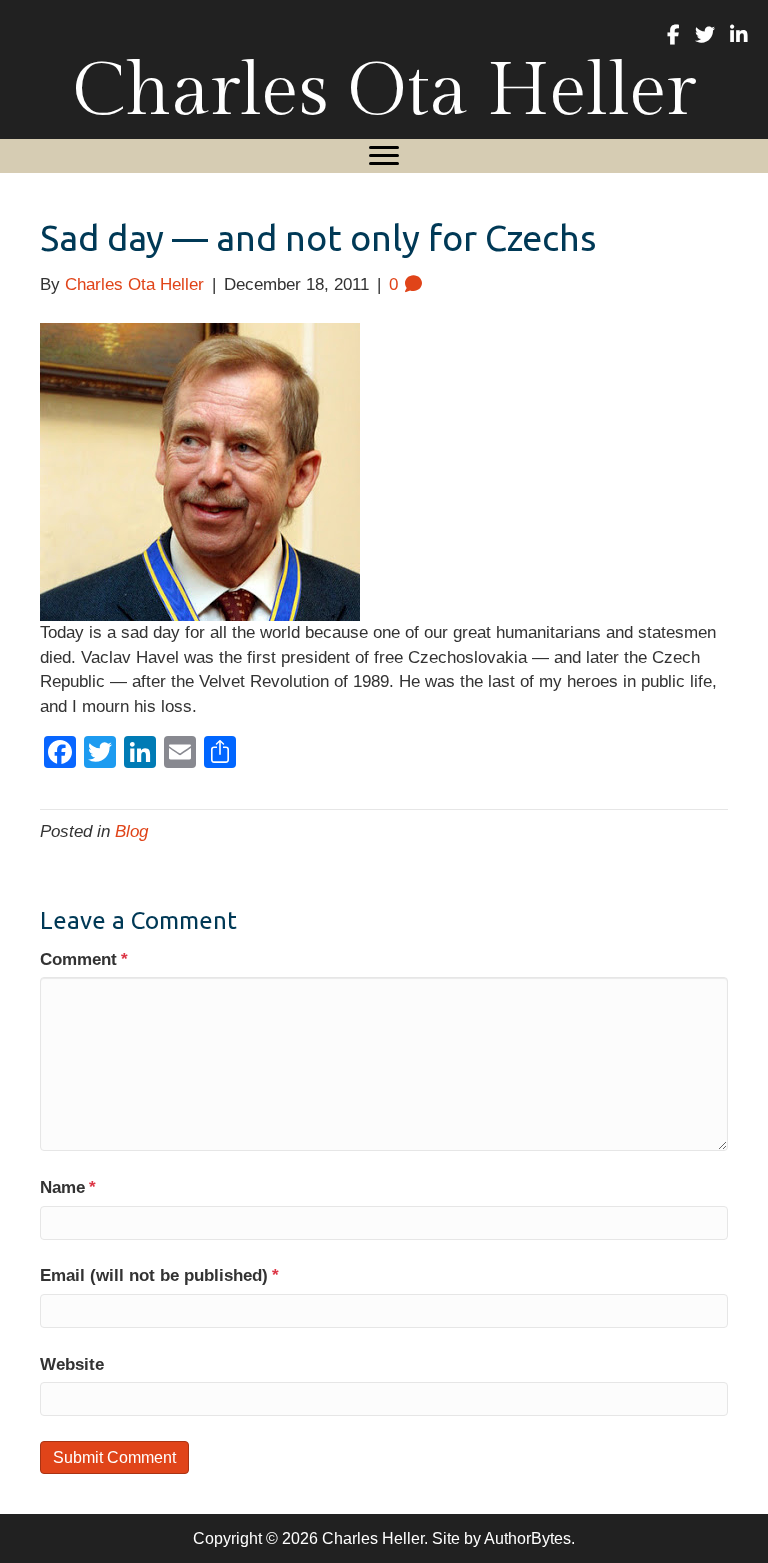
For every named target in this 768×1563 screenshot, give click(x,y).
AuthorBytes (527, 1538)
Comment (84, 959)
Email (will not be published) (159, 1275)
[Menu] (384, 156)
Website (72, 1364)
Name (68, 1187)
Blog (131, 831)
